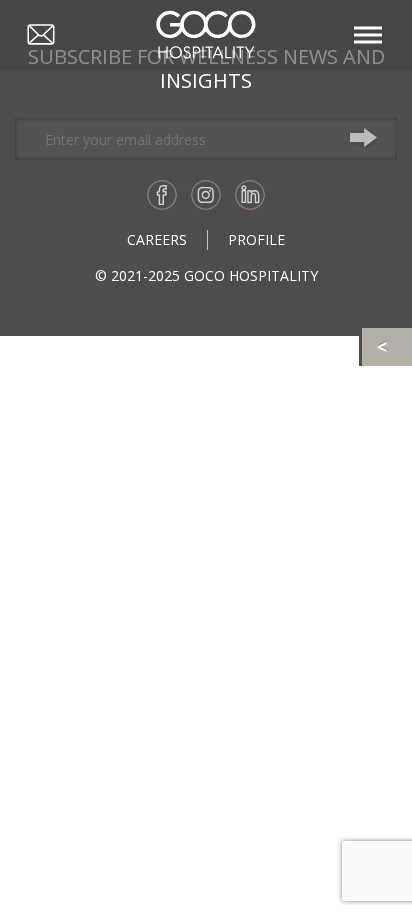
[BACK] (387, 347)
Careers (157, 239)
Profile (256, 239)
